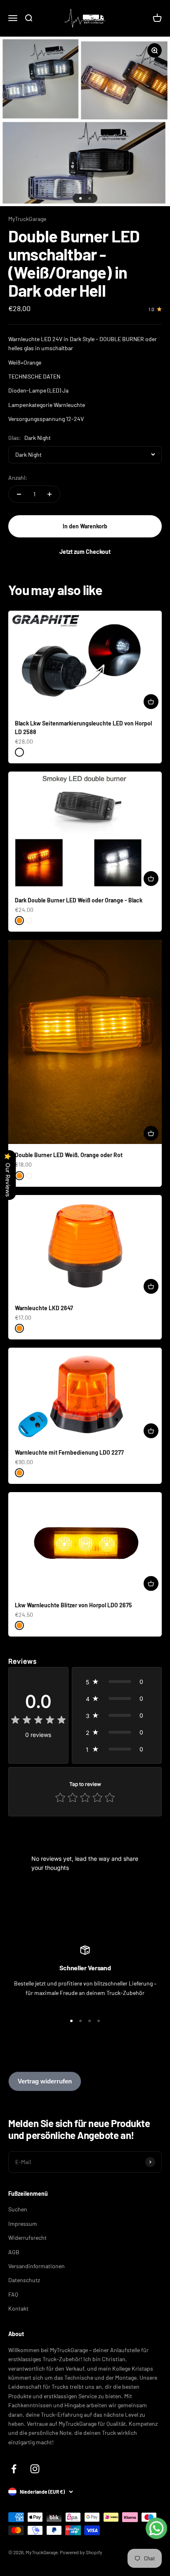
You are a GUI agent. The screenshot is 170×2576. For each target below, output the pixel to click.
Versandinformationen (37, 2266)
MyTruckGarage (27, 219)
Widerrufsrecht (27, 2238)
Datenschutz (24, 2280)
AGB (14, 2252)
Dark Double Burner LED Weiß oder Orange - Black (79, 900)
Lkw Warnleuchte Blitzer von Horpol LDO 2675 (73, 1605)
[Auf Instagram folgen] (35, 2469)
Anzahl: (18, 478)
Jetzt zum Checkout (85, 552)
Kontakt (18, 2308)
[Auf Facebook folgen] (14, 2469)
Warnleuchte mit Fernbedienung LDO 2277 (69, 1452)
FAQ (13, 2294)
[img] (38, 1721)
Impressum (23, 2224)
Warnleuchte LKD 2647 (44, 1308)
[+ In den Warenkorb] (151, 702)
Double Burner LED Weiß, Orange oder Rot (69, 1155)
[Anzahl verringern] (19, 494)
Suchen (18, 2209)
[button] (117, 1682)
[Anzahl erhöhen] (50, 494)
